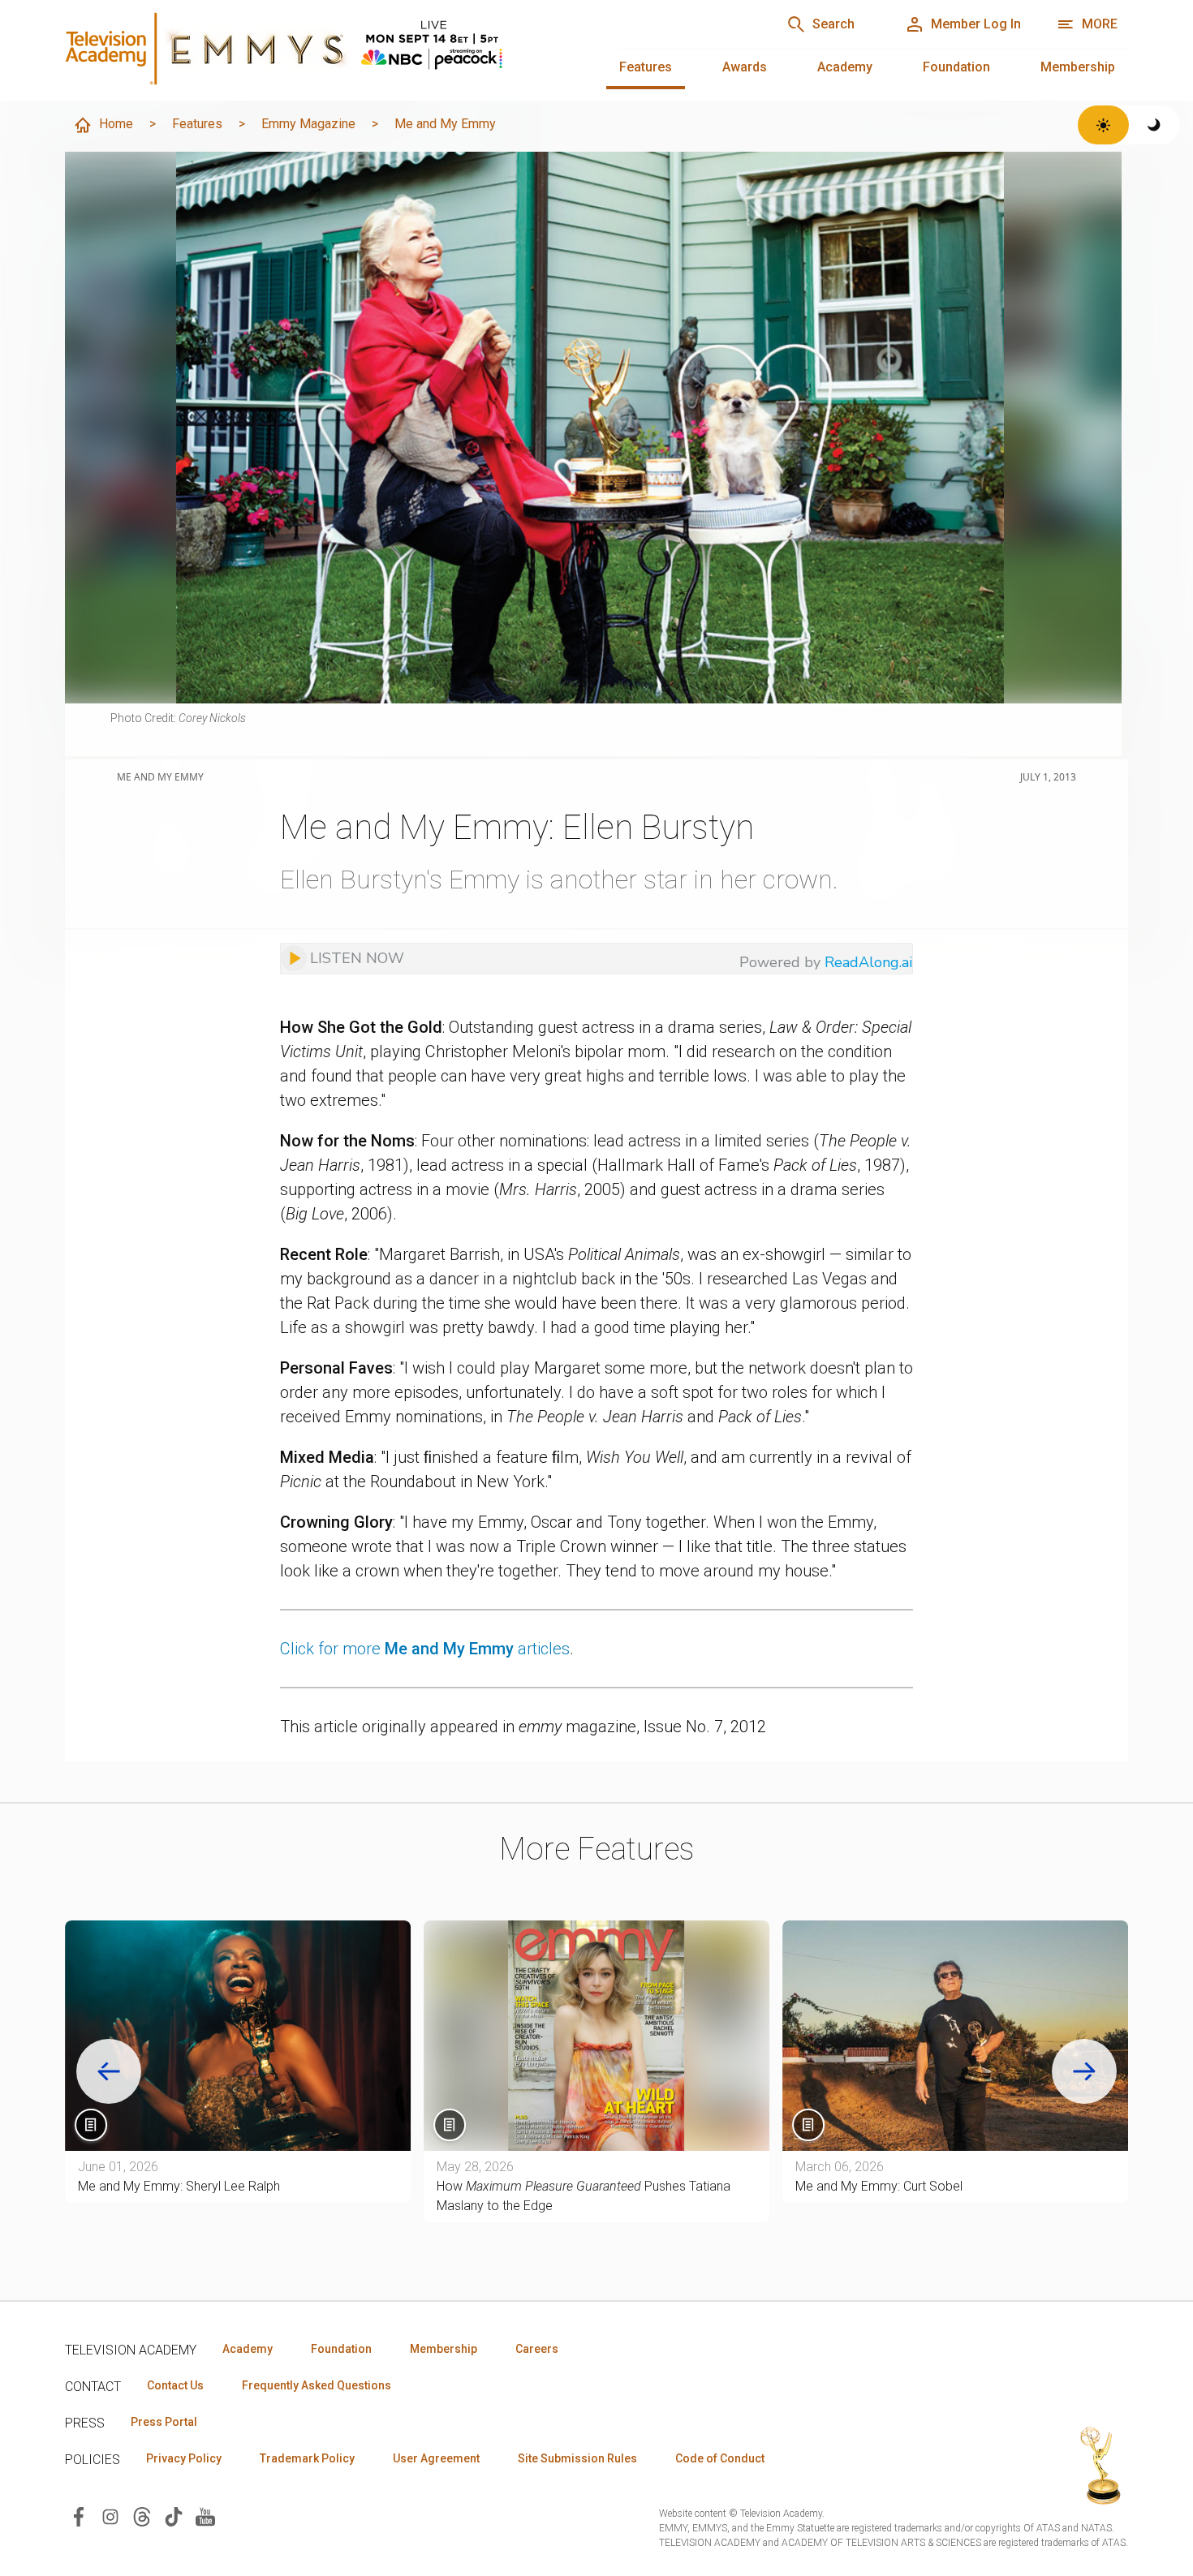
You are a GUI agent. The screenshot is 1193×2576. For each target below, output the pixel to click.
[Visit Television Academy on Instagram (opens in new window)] (110, 2516)
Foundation (956, 67)
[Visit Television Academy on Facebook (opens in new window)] (79, 2516)
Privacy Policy (184, 2458)
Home (116, 124)
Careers (537, 2349)
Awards (745, 67)
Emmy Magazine (308, 124)
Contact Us (175, 2385)
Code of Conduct (720, 2458)
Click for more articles (425, 1649)
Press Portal (164, 2422)
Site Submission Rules (577, 2458)
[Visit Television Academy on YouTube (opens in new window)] (205, 2516)
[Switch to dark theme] (1154, 125)
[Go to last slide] (109, 2071)
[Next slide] (1084, 2071)
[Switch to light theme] (1103, 125)
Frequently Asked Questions (317, 2385)
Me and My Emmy (445, 124)
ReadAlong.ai (868, 962)
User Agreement (436, 2458)
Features (646, 67)
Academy (845, 67)
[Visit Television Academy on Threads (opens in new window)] (142, 2516)
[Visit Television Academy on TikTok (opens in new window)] (174, 2516)
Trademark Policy (307, 2458)
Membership (1078, 67)
